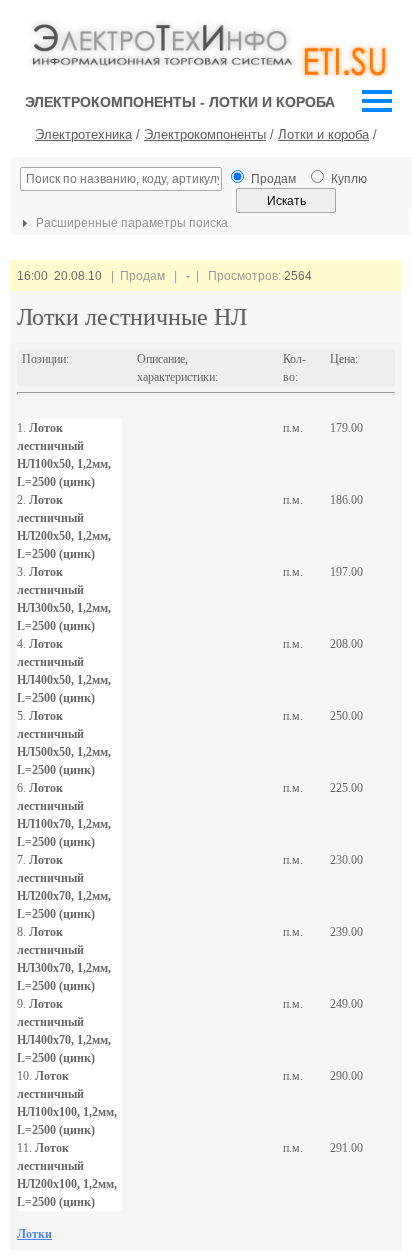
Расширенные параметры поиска (130, 223)
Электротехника (83, 134)
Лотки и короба (323, 134)
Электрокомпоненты (205, 134)
